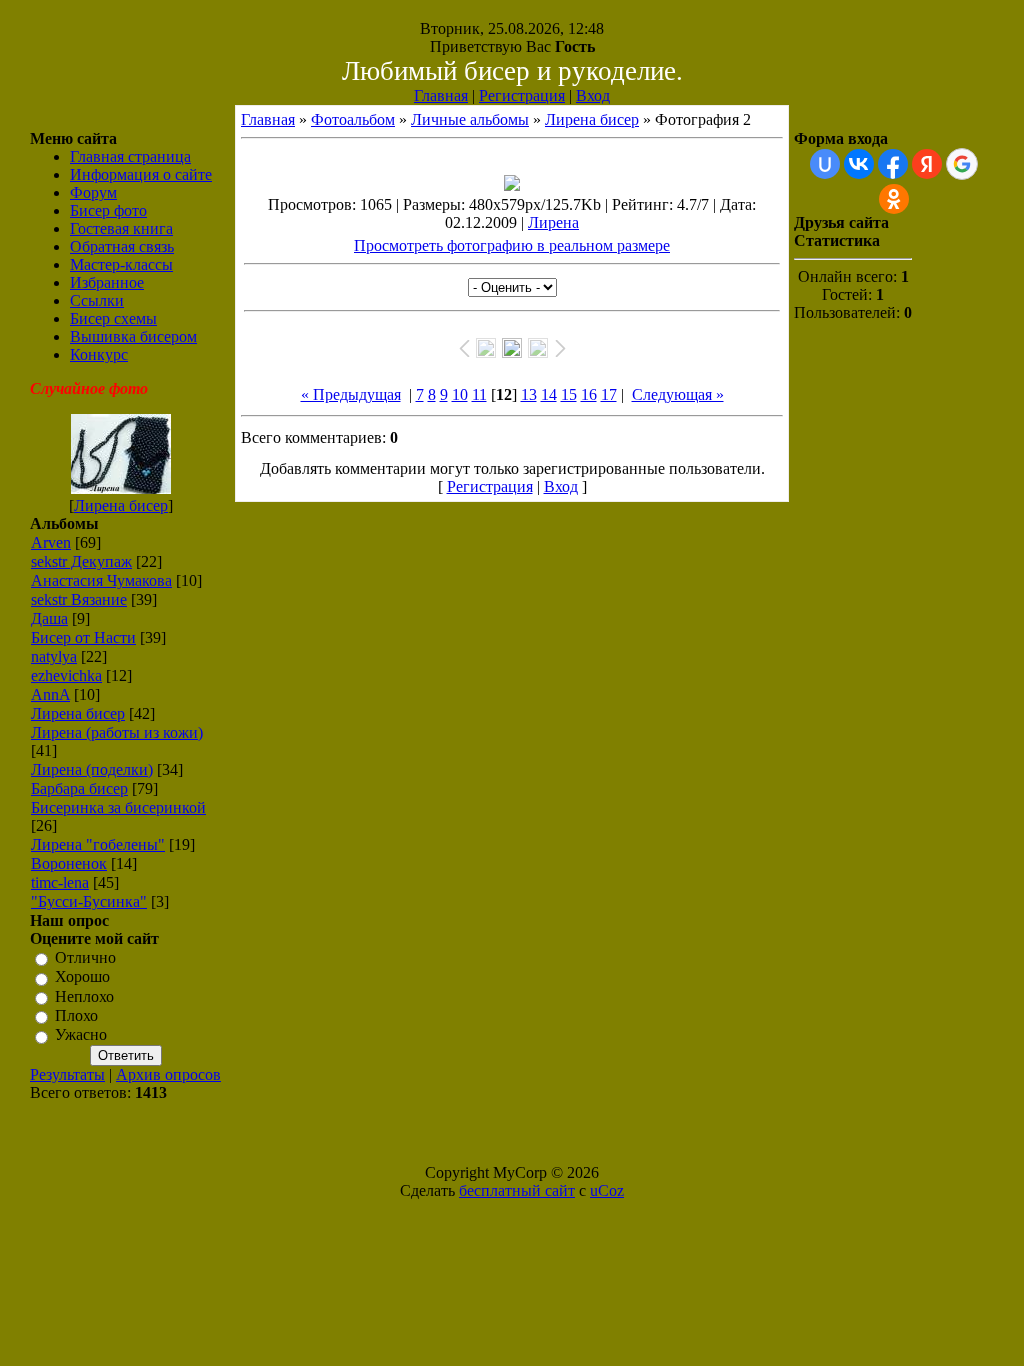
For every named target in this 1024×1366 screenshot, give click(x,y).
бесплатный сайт (517, 1190)
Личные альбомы (470, 119)
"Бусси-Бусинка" (89, 901)
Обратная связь (122, 246)
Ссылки (97, 300)
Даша (49, 618)
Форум (93, 192)
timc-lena (60, 882)
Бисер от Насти (83, 637)
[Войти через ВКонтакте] (859, 164)
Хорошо (82, 977)
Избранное (107, 282)
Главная (441, 95)
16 (589, 394)
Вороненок (69, 863)
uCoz (607, 1190)
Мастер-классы (121, 264)
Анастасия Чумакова (101, 580)
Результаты (67, 1074)
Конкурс (99, 354)
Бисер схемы (113, 318)
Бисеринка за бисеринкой (118, 807)
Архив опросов (168, 1074)
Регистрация (522, 95)
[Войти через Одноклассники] (894, 199)
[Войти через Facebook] (893, 164)
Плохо (76, 1015)
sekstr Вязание (79, 599)
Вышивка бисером (133, 336)
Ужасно (81, 1035)
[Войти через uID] (825, 164)
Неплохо (84, 996)
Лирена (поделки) (92, 769)
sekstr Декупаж (81, 561)
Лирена (553, 222)
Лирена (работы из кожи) (117, 732)
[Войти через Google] (962, 164)
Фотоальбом (353, 119)
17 (609, 394)
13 (529, 394)
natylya (54, 656)
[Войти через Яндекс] (927, 164)
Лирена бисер (121, 505)
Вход (593, 95)
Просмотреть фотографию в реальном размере (512, 245)
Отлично (85, 957)
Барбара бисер (79, 788)
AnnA (50, 694)
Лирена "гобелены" (98, 844)
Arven (51, 542)
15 (569, 394)
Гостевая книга (121, 228)
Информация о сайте (141, 174)
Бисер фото (108, 210)
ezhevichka (66, 675)
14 (549, 394)
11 (479, 394)
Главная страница (130, 156)
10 (460, 394)
